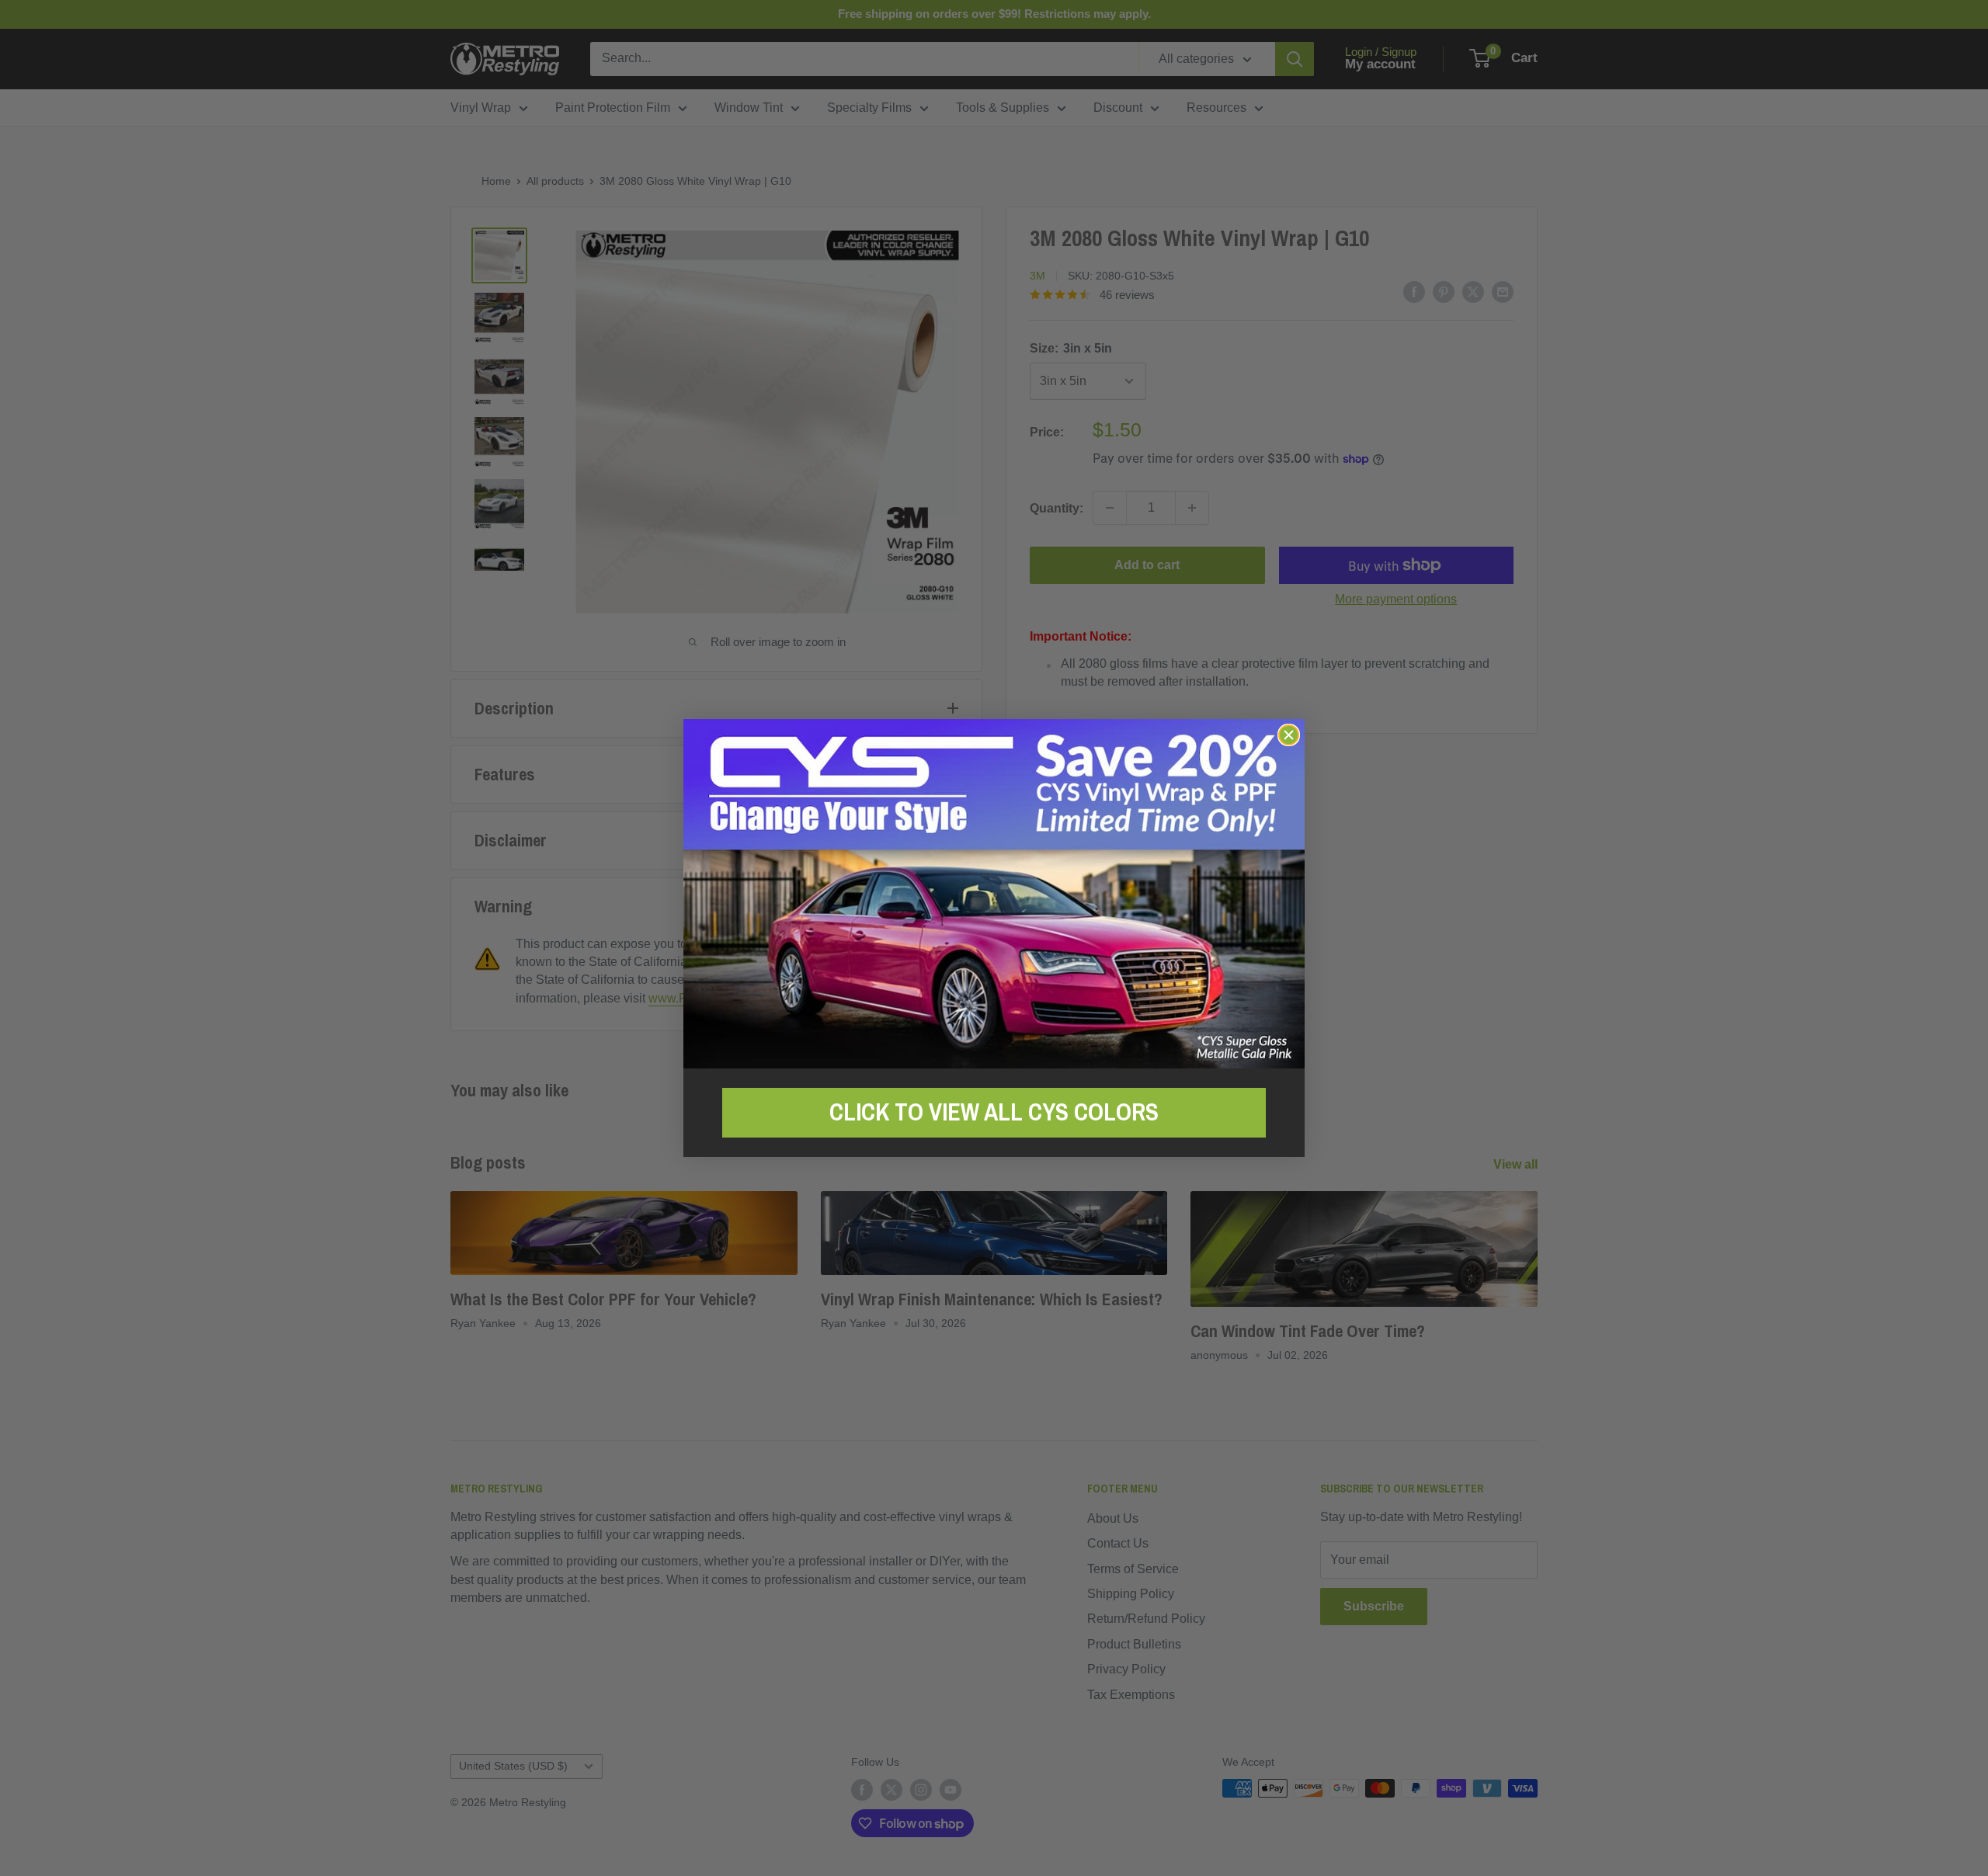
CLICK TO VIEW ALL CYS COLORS (994, 1112)
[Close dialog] (1289, 735)
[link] (994, 893)
